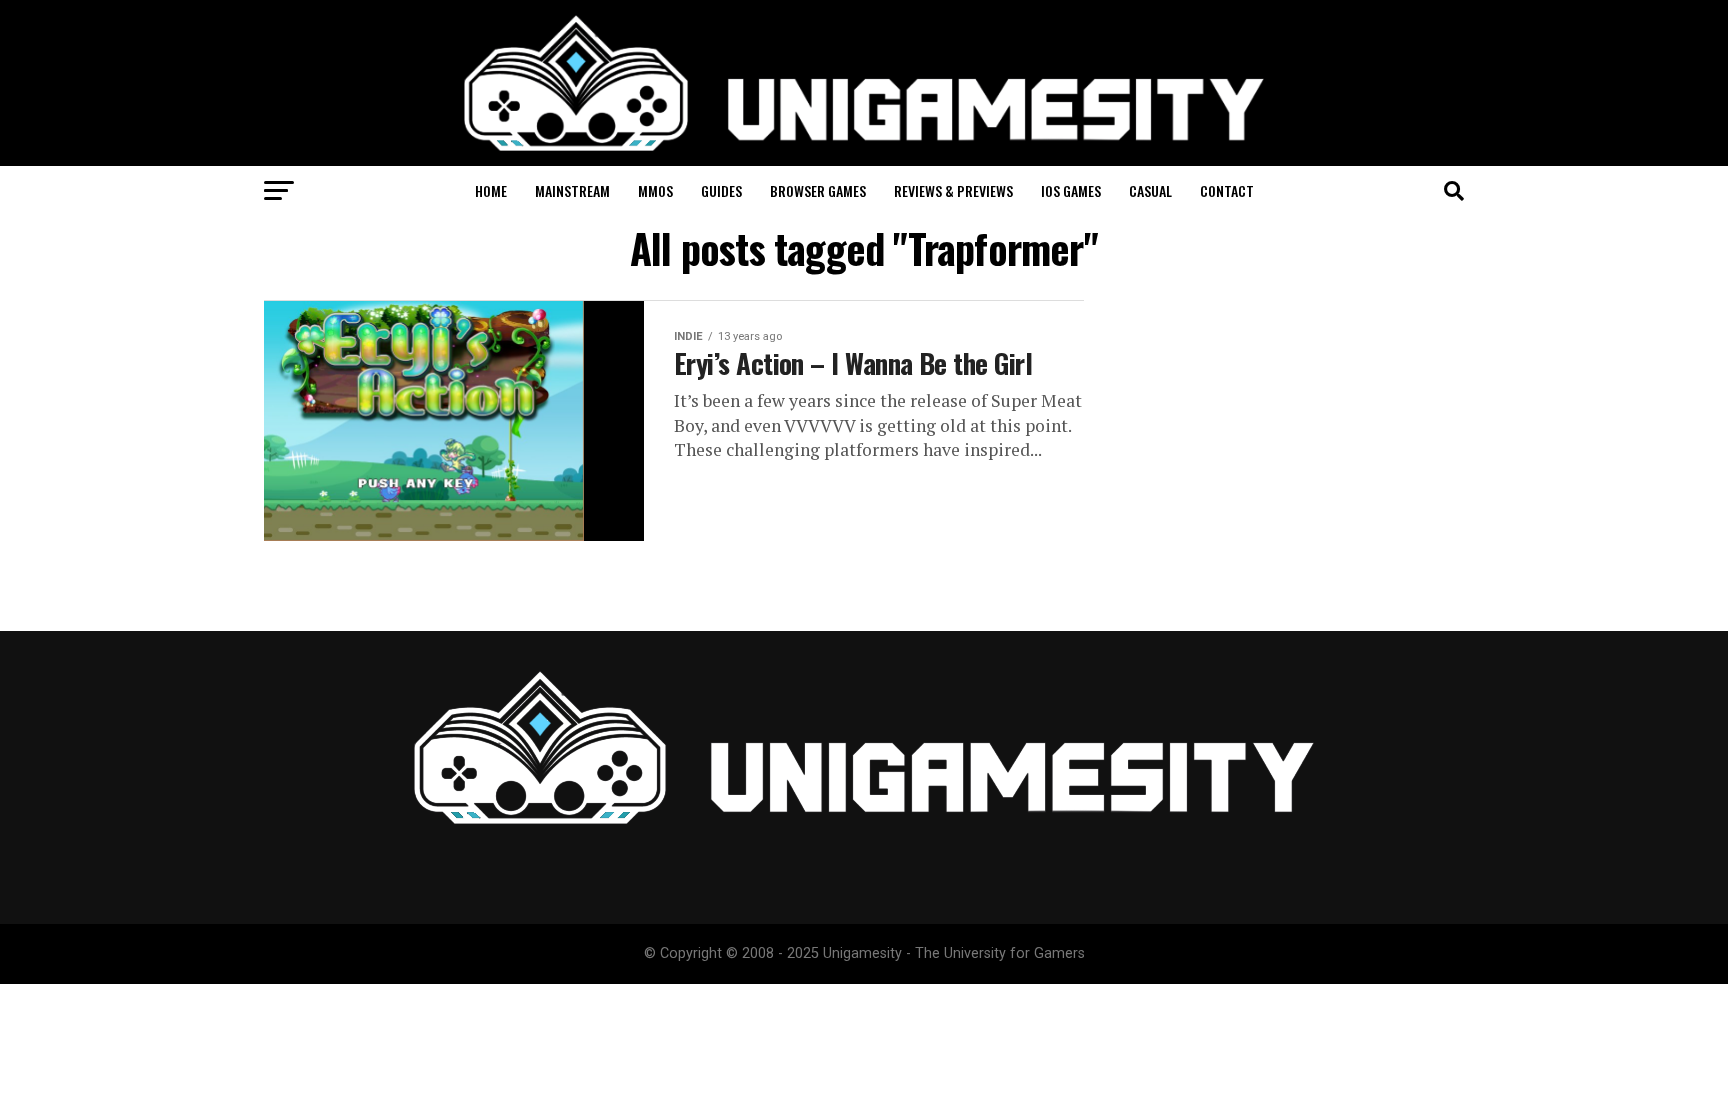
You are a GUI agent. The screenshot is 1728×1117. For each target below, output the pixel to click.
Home (491, 190)
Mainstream (572, 190)
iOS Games (1071, 190)
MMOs (655, 190)
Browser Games (818, 190)
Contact (1227, 190)
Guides (721, 190)
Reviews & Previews (953, 190)
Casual (1150, 190)
